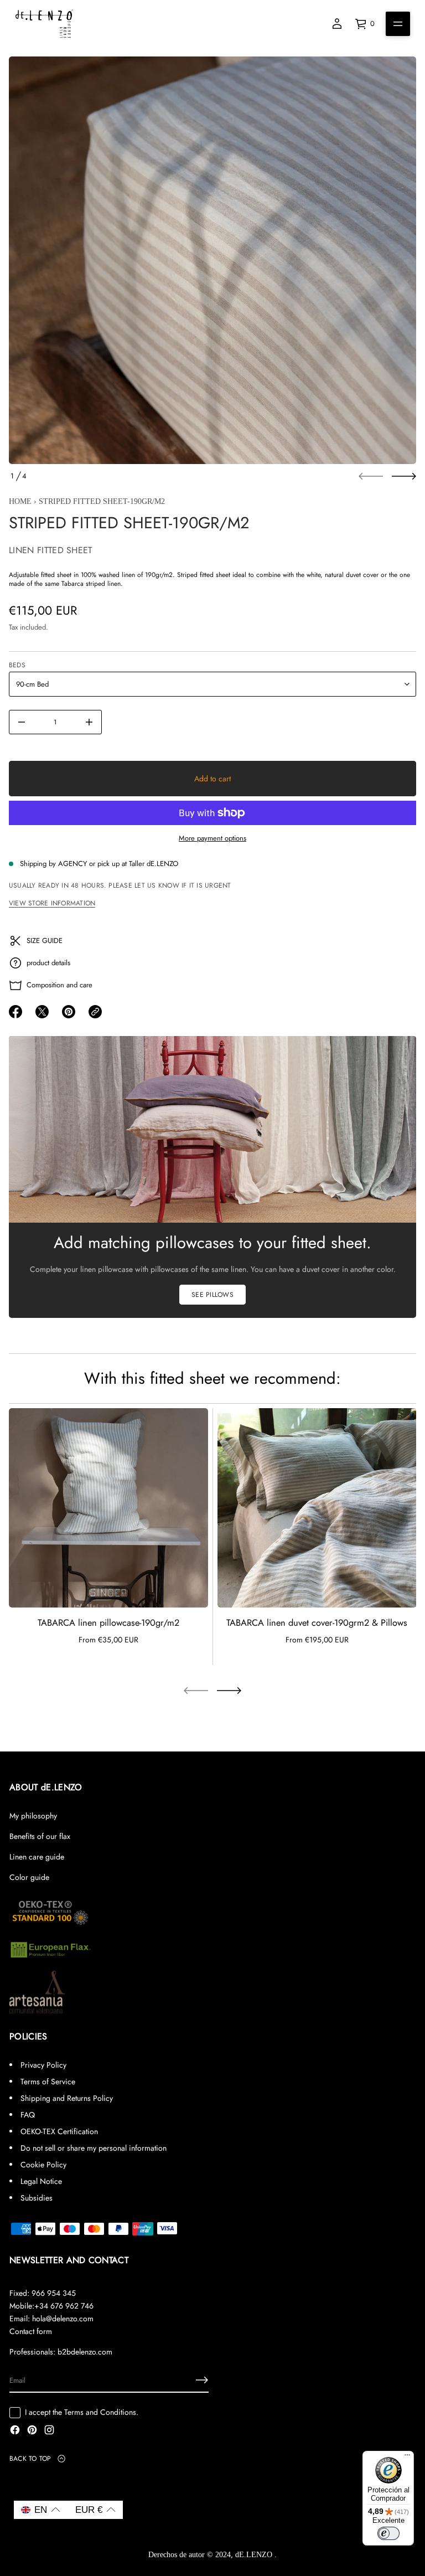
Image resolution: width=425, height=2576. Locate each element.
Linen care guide (37, 1857)
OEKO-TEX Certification (59, 2131)
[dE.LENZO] (44, 24)
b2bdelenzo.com (85, 2352)
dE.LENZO (255, 2555)
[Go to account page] (337, 24)
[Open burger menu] (398, 24)
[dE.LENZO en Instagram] (49, 2431)
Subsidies (37, 2198)
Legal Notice (41, 2181)
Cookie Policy (43, 2165)
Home (20, 501)
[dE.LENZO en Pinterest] (32, 2431)
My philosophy (33, 1816)
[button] (41, 2510)
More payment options (212, 838)
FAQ (28, 2115)
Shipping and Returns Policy (67, 2098)
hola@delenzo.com (63, 2319)
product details (48, 963)
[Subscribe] (202, 2380)
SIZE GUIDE (45, 941)
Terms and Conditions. (101, 2412)
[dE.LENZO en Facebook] (15, 2431)
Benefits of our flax (40, 1836)
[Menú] (407, 2457)
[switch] (388, 2533)
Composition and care (59, 985)
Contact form (31, 2331)
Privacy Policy (43, 2065)
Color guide (29, 1877)
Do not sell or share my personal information (94, 2148)
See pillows (212, 1295)
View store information (52, 903)
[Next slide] (404, 476)
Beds (17, 665)
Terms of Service (48, 2082)
